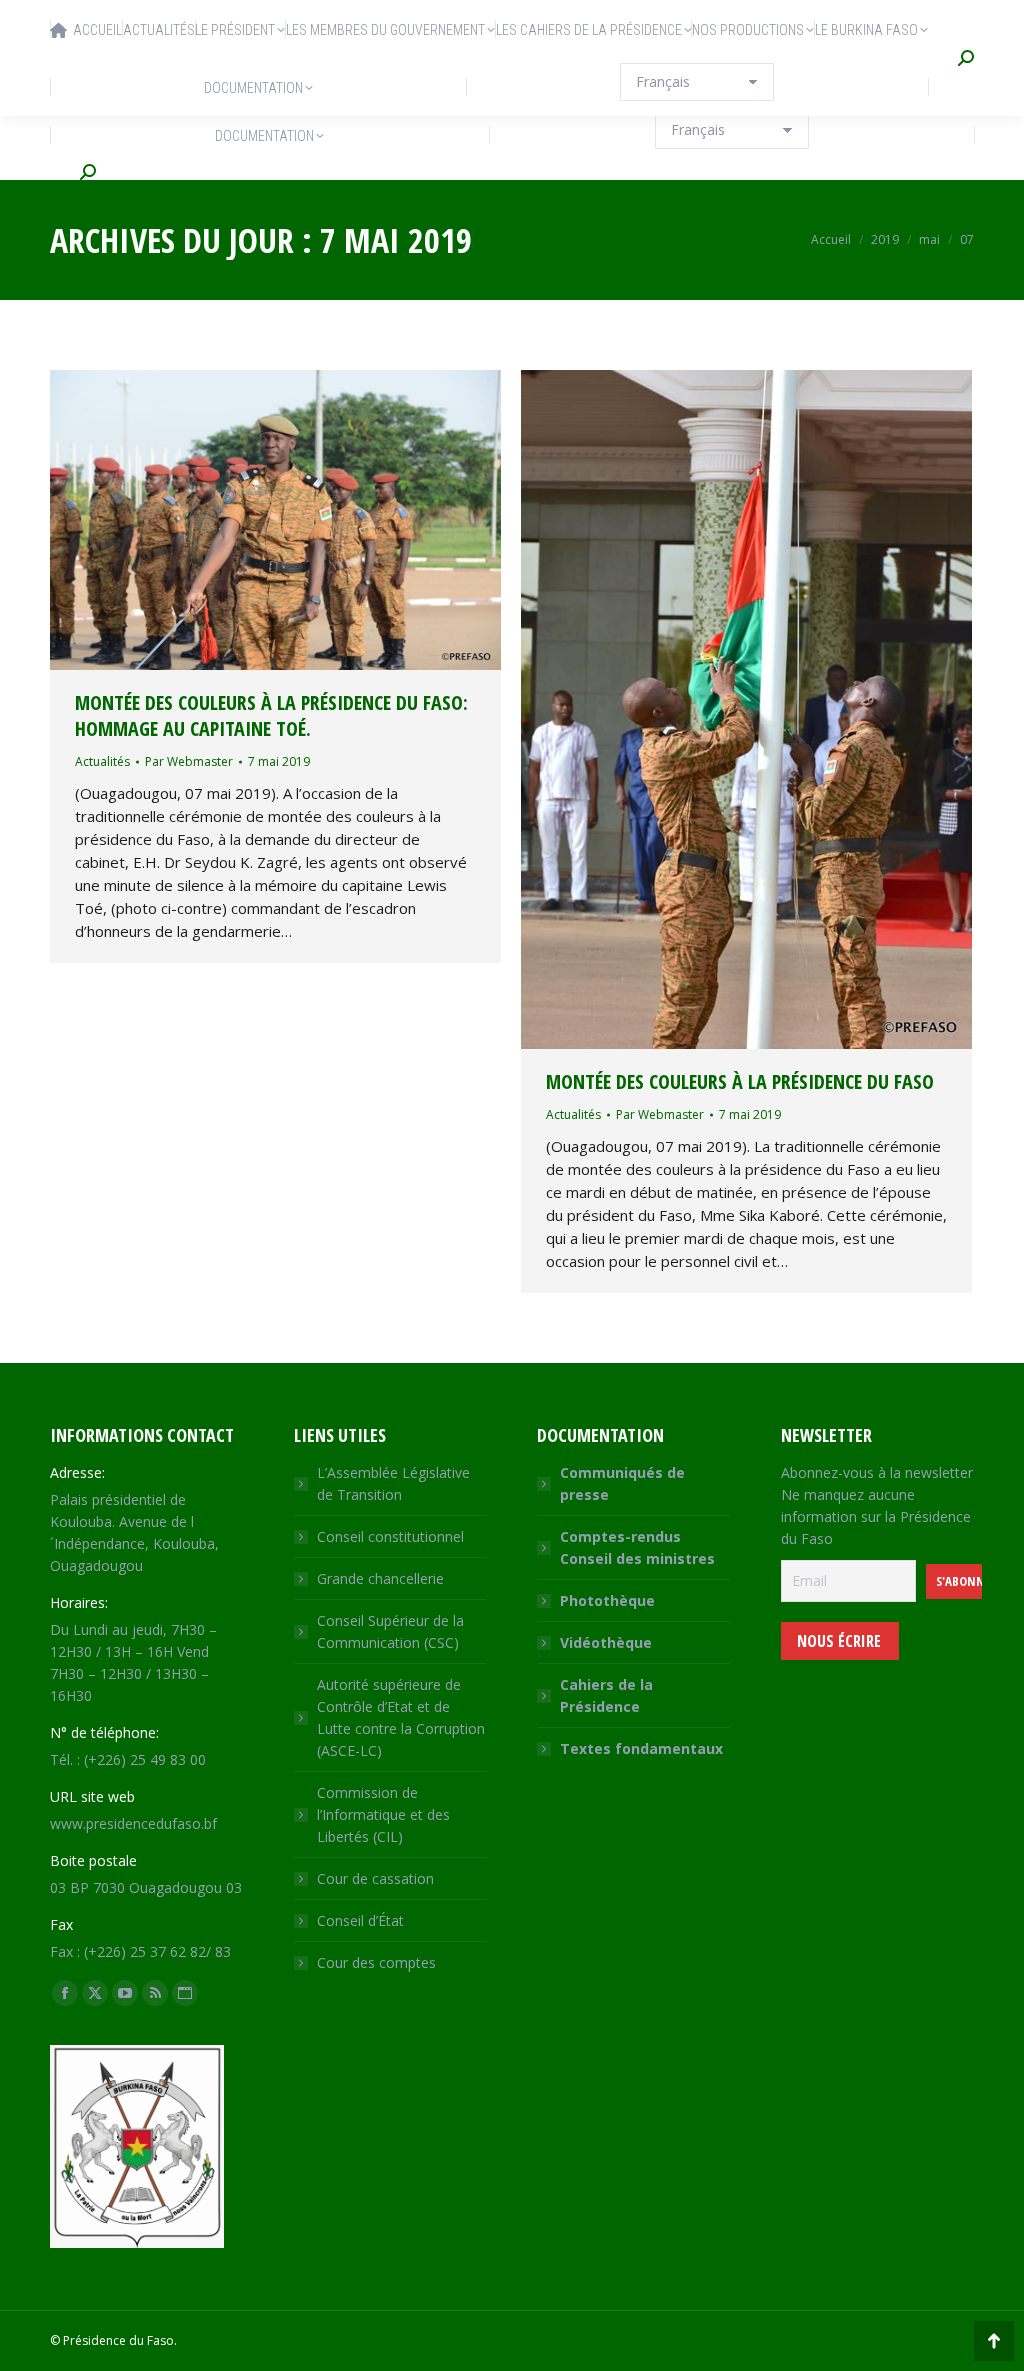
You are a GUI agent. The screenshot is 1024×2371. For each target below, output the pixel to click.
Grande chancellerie (380, 1578)
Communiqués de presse (622, 1483)
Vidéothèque (606, 1642)
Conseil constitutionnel (390, 1536)
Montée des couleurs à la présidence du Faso (740, 1081)
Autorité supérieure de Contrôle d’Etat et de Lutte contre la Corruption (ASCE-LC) (401, 1717)
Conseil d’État (360, 1920)
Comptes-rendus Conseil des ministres (637, 1547)
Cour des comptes (376, 1962)
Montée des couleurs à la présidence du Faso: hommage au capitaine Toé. (271, 715)
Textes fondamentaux (641, 1748)
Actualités (102, 761)
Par (189, 761)
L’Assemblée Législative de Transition (393, 1483)
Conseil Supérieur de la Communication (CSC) (390, 1631)
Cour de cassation (375, 1878)
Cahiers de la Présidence (606, 1695)
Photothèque (607, 1600)
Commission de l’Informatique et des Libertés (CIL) (383, 1814)
